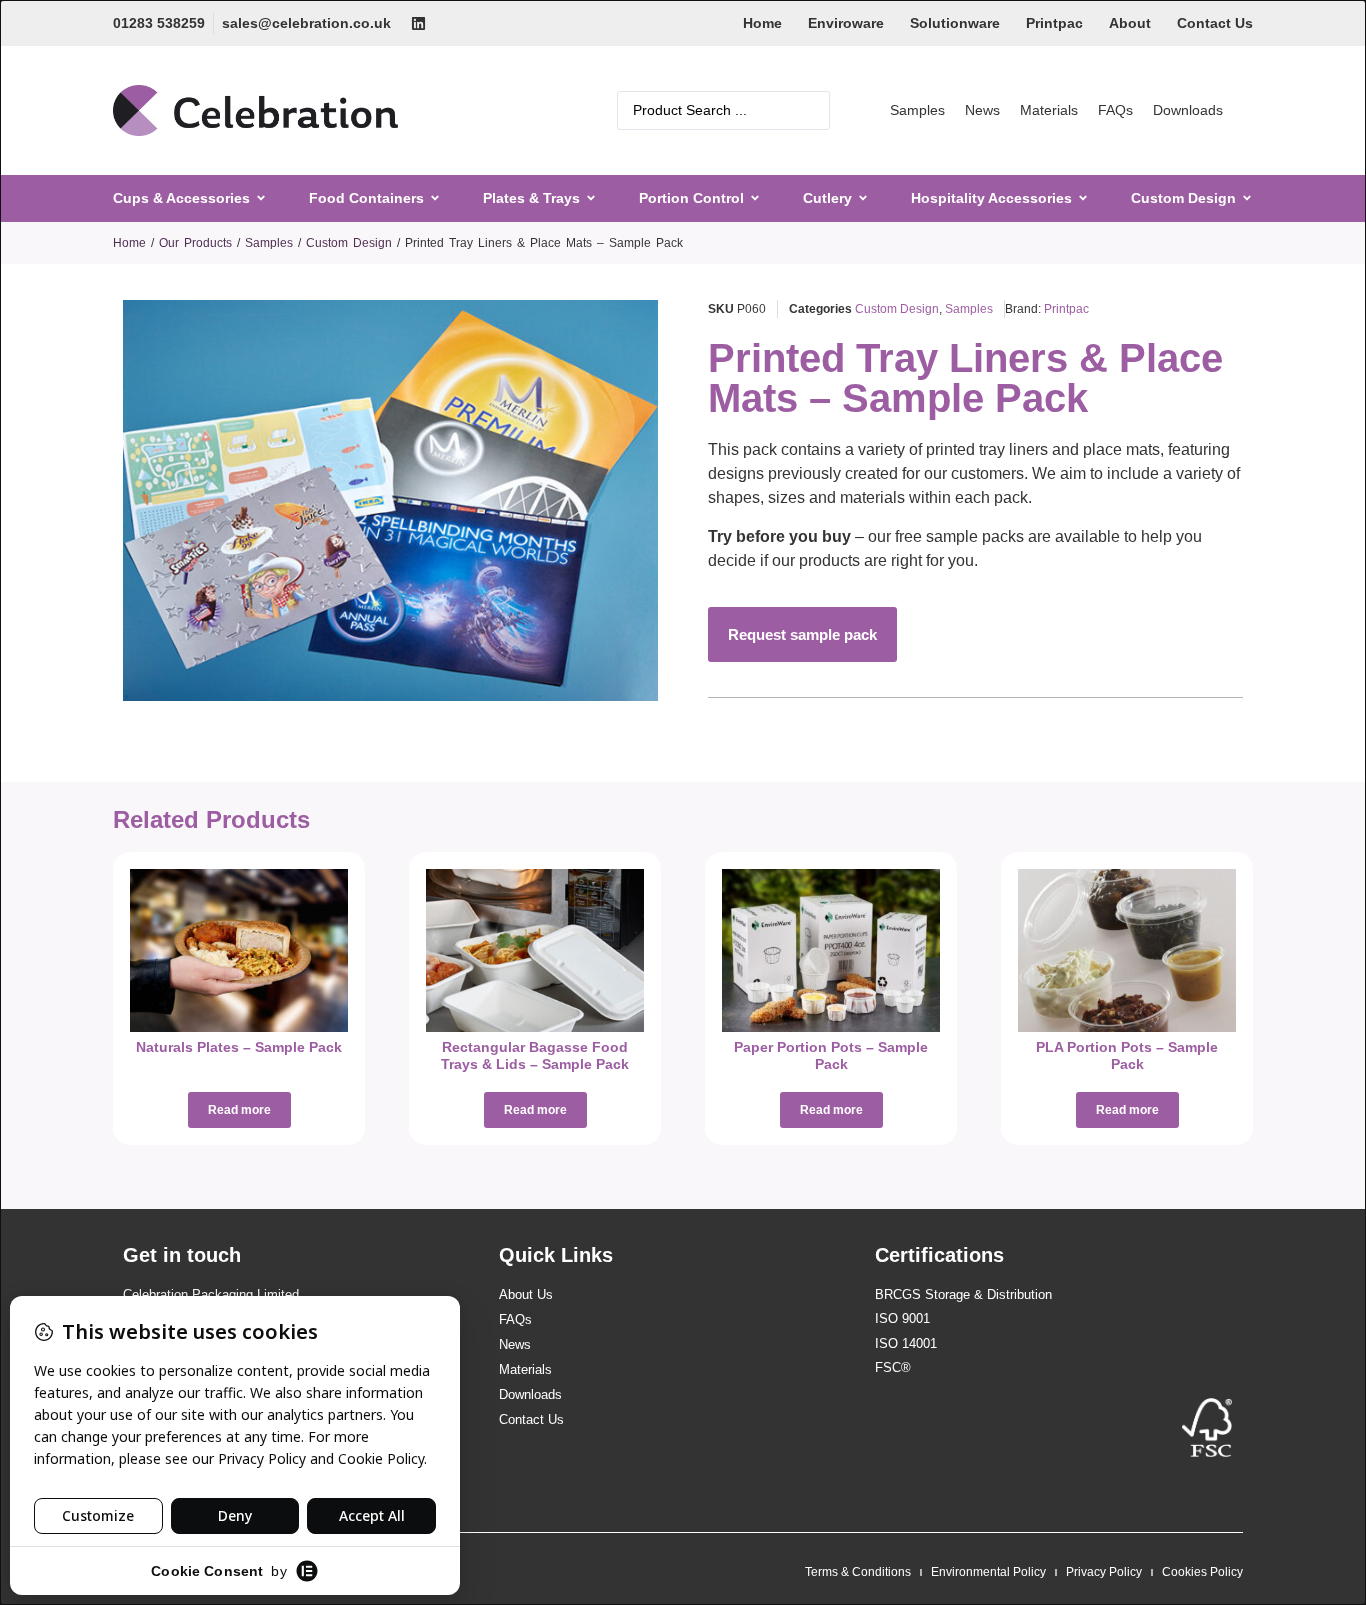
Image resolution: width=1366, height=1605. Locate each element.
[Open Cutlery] (863, 198)
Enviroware (846, 23)
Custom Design (349, 243)
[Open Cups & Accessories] (261, 198)
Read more (239, 1110)
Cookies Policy (1202, 1572)
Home (762, 23)
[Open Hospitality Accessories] (1083, 198)
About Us (526, 1294)
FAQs (1115, 110)
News (982, 110)
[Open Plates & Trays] (591, 198)
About (1130, 23)
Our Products (195, 243)
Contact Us (1215, 23)
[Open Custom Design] (1247, 198)
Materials (1049, 110)
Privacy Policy (1104, 1572)
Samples (917, 110)
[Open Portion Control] (755, 198)
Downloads (1188, 110)
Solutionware (955, 23)
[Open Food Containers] (435, 198)
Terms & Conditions (858, 1572)
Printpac (1054, 23)
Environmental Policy (988, 1572)
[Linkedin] (418, 23)
